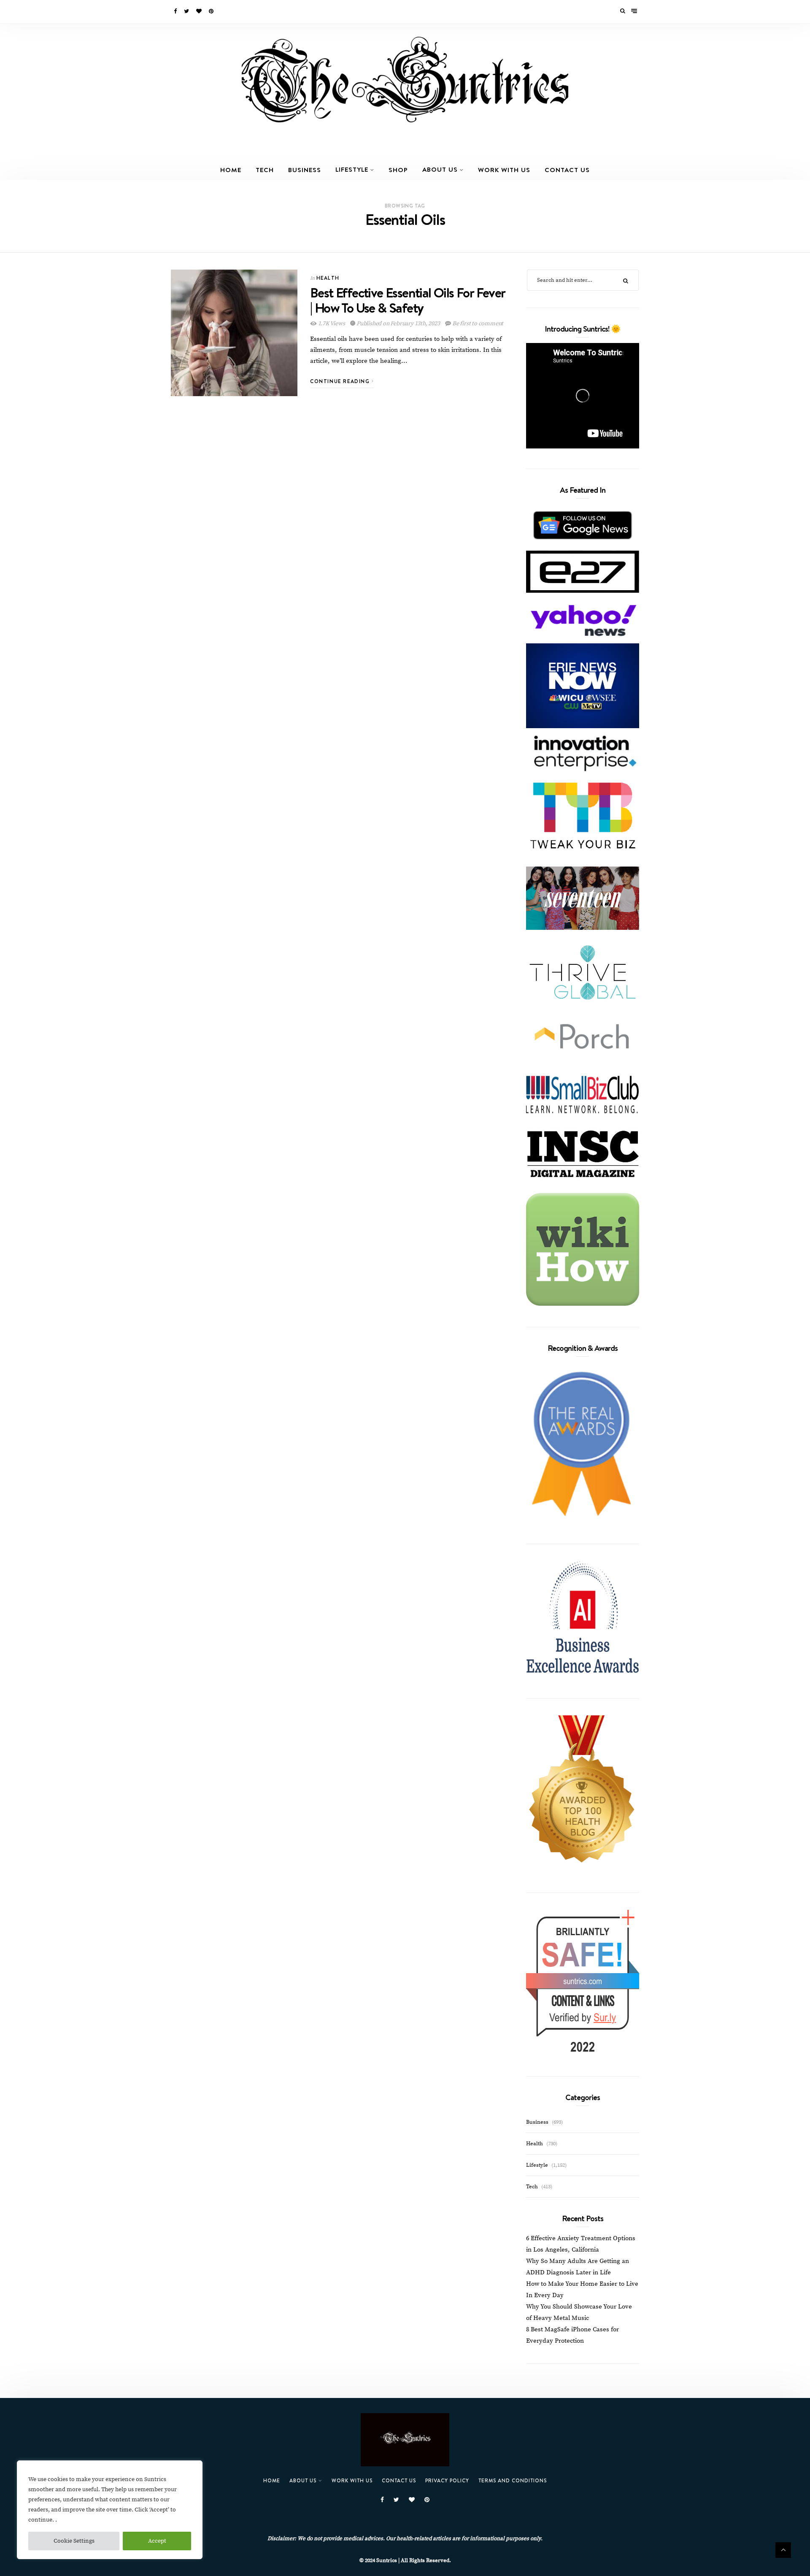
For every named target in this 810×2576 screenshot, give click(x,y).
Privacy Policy (447, 2480)
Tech (265, 170)
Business (305, 170)
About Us (440, 169)
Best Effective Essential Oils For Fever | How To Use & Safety (408, 300)
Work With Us (504, 170)
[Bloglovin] (200, 11)
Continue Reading (341, 381)
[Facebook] (176, 11)
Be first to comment (477, 324)
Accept (157, 2541)
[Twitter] (187, 11)
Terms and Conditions (513, 2480)
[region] (110, 2510)
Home (231, 170)
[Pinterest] (212, 11)
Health (328, 278)
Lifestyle (352, 169)
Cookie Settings (74, 2541)
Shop (398, 170)
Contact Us (567, 170)
